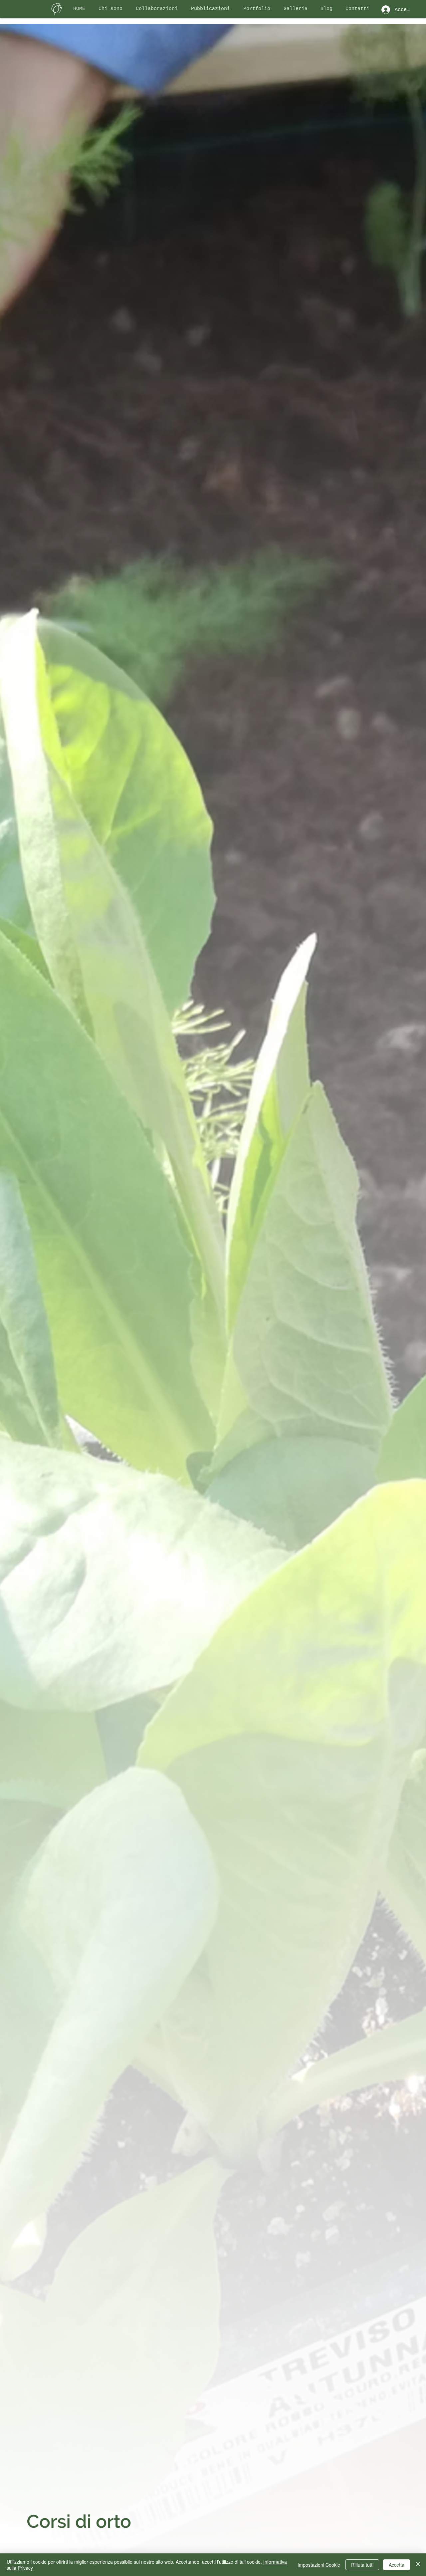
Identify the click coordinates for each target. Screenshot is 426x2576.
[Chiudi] (418, 2565)
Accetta (397, 2565)
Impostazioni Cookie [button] (319, 2565)
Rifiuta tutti (362, 2565)
